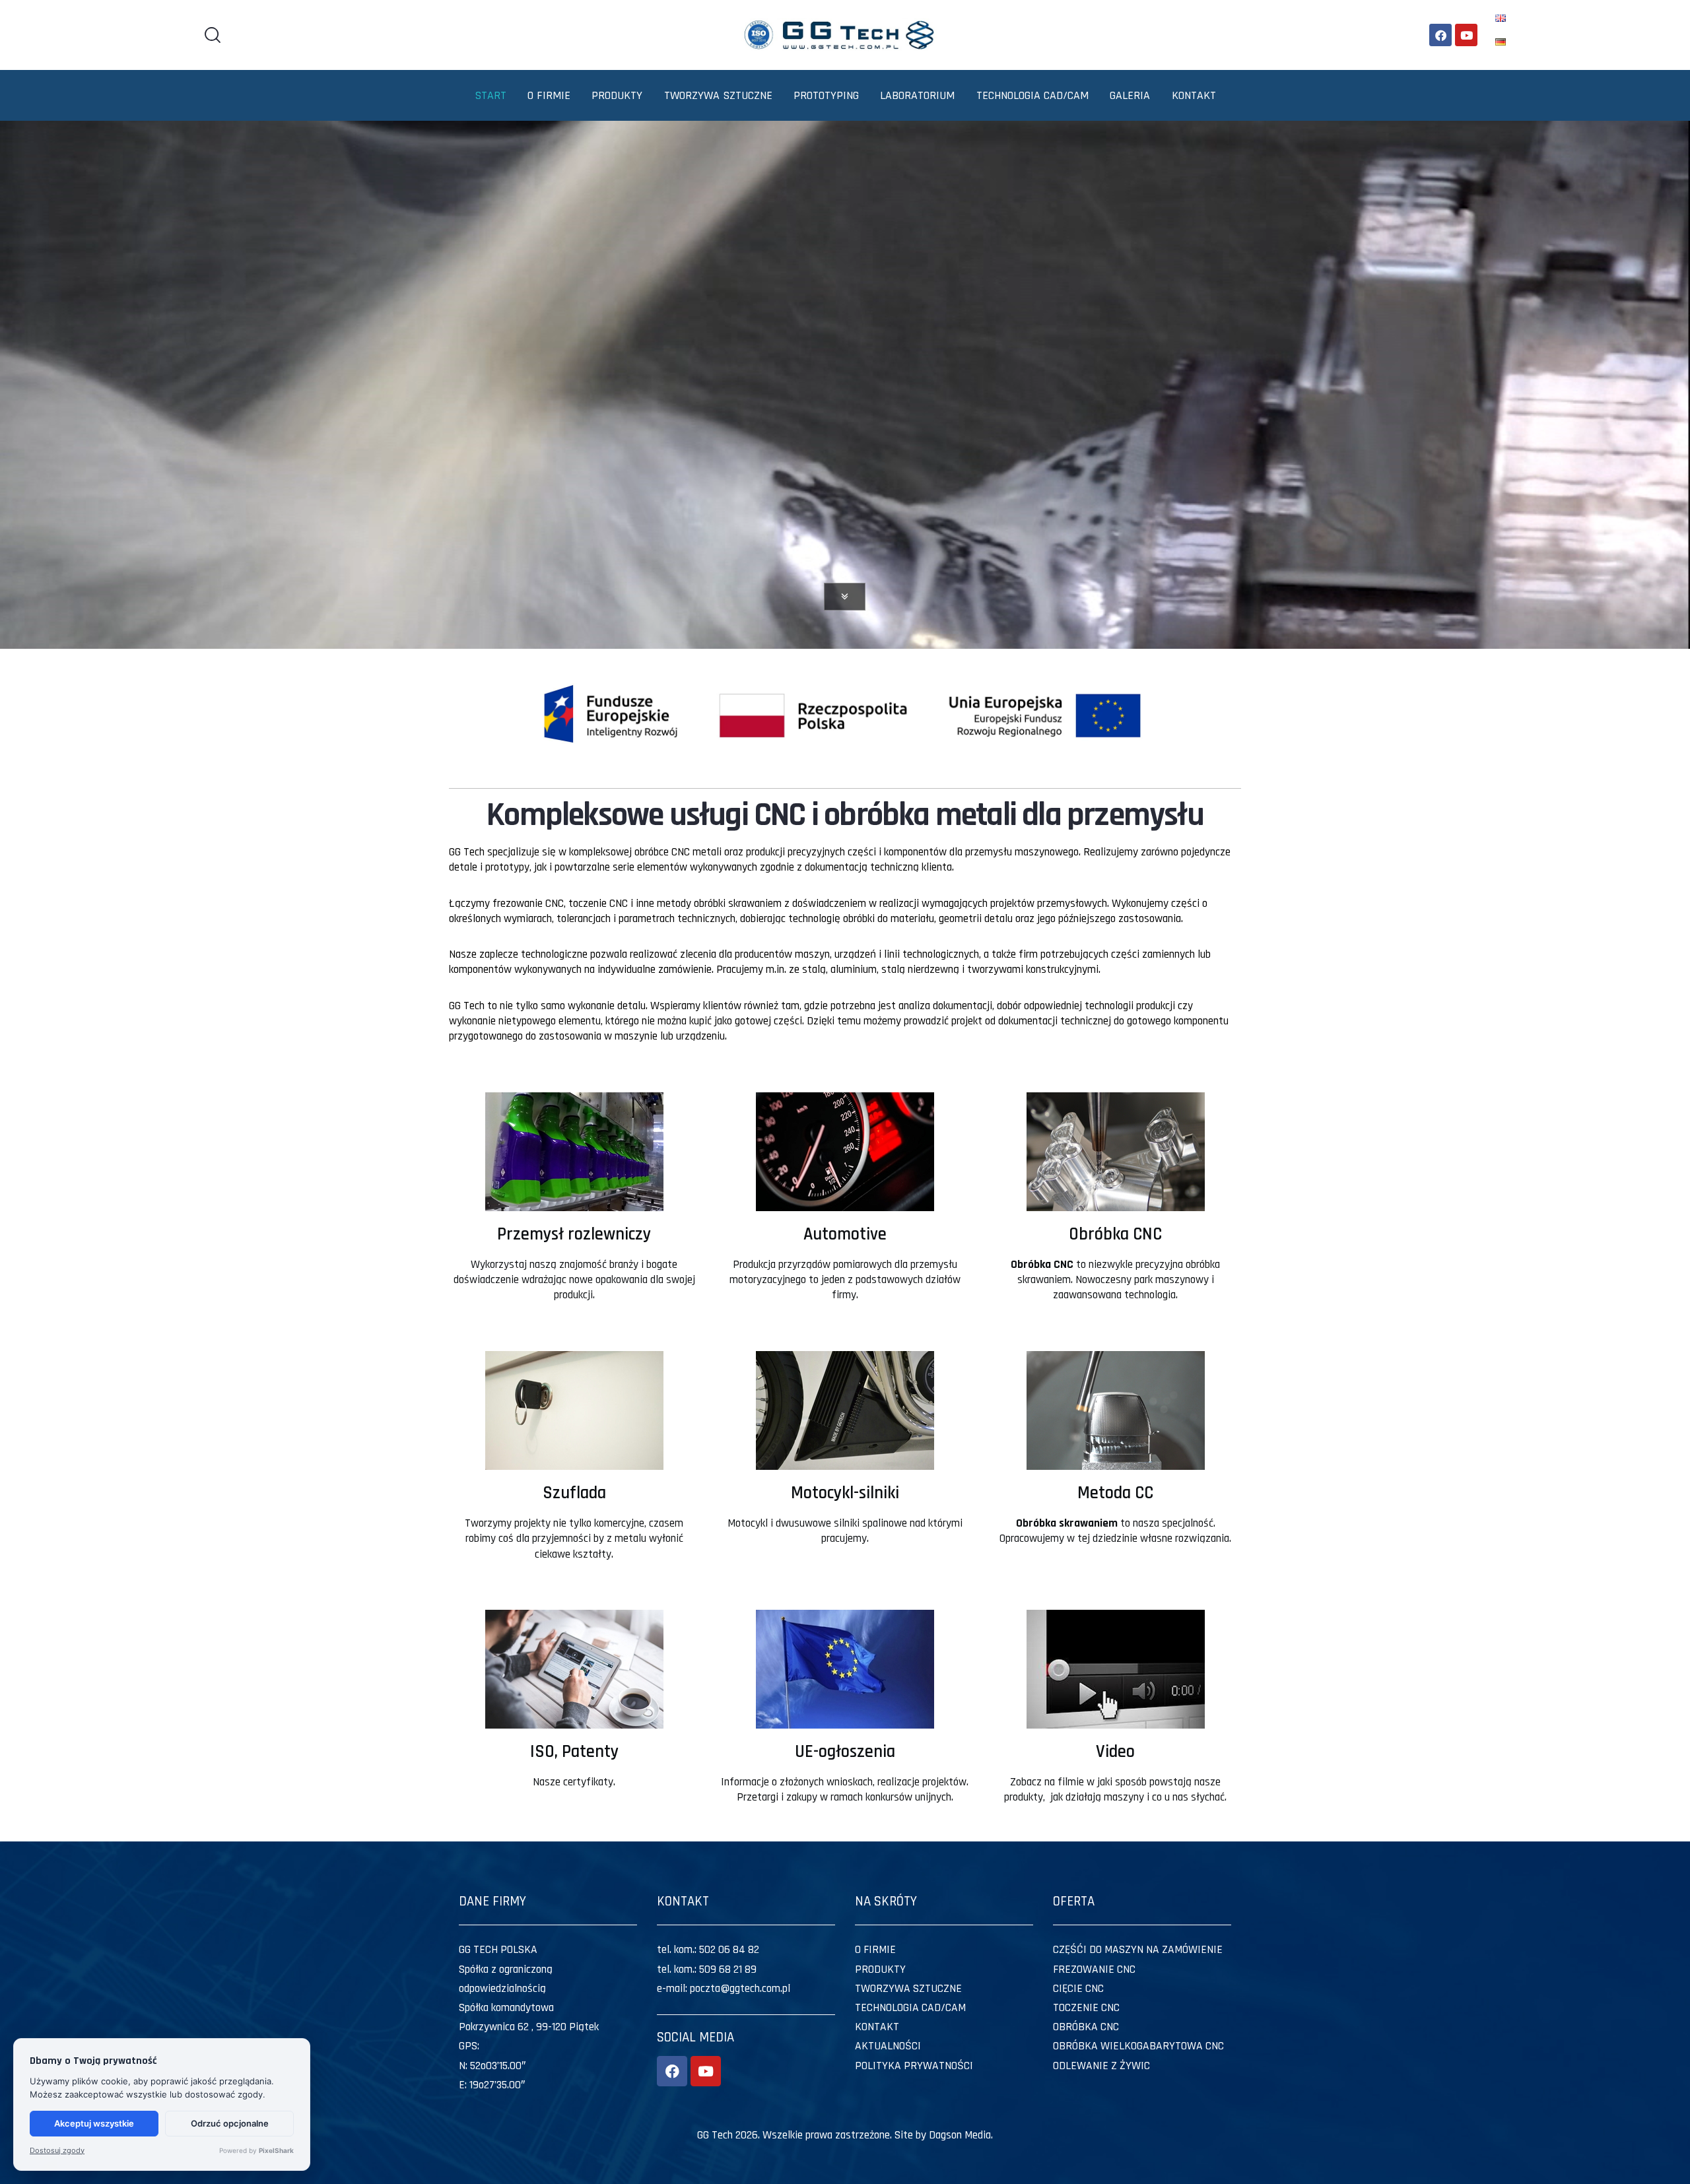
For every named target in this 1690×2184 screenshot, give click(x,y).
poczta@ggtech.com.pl (740, 1989)
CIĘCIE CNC (1078, 1989)
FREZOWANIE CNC (1094, 1969)
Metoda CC (1115, 1493)
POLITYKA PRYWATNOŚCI (914, 2066)
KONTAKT (877, 2027)
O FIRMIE (875, 1950)
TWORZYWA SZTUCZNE (908, 1989)
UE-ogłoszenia (845, 1752)
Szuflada (574, 1493)
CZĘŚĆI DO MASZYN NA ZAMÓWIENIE (1138, 1950)
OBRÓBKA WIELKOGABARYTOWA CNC (1138, 2046)
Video (1115, 1752)
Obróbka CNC (1115, 1234)
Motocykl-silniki (845, 1493)
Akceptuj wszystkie (94, 2123)
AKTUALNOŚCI (888, 2046)
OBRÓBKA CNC (1086, 2027)
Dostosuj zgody (57, 2151)
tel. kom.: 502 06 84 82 (708, 1950)
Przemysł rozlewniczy (574, 1234)
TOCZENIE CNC (1086, 2008)
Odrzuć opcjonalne (230, 2123)
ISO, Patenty (574, 1752)
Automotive (845, 1234)
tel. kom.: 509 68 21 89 (707, 1969)
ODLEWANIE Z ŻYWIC (1101, 2066)
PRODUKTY (880, 1969)
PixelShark (276, 2150)
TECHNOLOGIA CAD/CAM (910, 2008)
